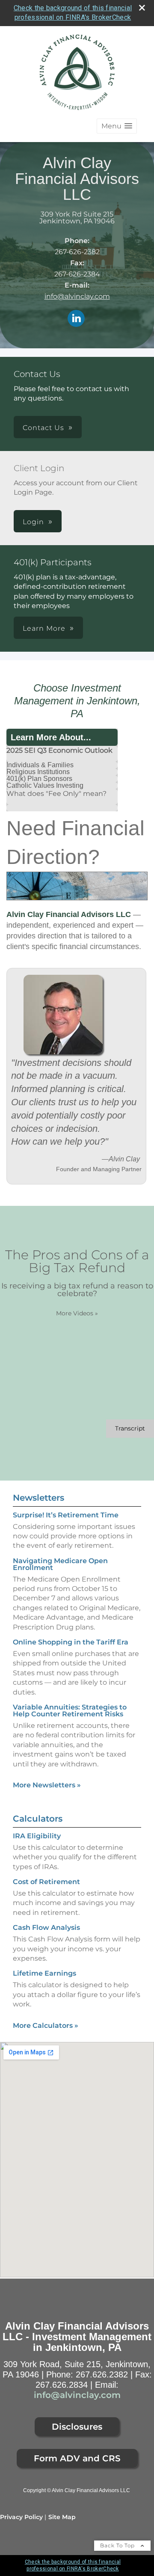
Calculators (38, 1819)
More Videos (77, 1313)
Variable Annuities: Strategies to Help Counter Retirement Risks (70, 1711)
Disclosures (77, 2427)
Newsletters (38, 1498)
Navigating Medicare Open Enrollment (60, 1564)
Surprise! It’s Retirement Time (66, 1515)
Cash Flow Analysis (46, 1928)
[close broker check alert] (142, 8)
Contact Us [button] (43, 428)
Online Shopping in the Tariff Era (71, 1642)
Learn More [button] (44, 628)
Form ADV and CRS (77, 2458)
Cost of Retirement (46, 1882)
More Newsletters (47, 1785)
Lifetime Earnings (44, 1973)
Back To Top (118, 2545)
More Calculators (46, 2025)
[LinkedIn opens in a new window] (76, 319)
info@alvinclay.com (77, 296)
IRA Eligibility (37, 1836)
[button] (117, 126)
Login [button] (33, 522)
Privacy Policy (21, 2517)
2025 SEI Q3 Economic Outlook (59, 750)
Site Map (62, 2517)
